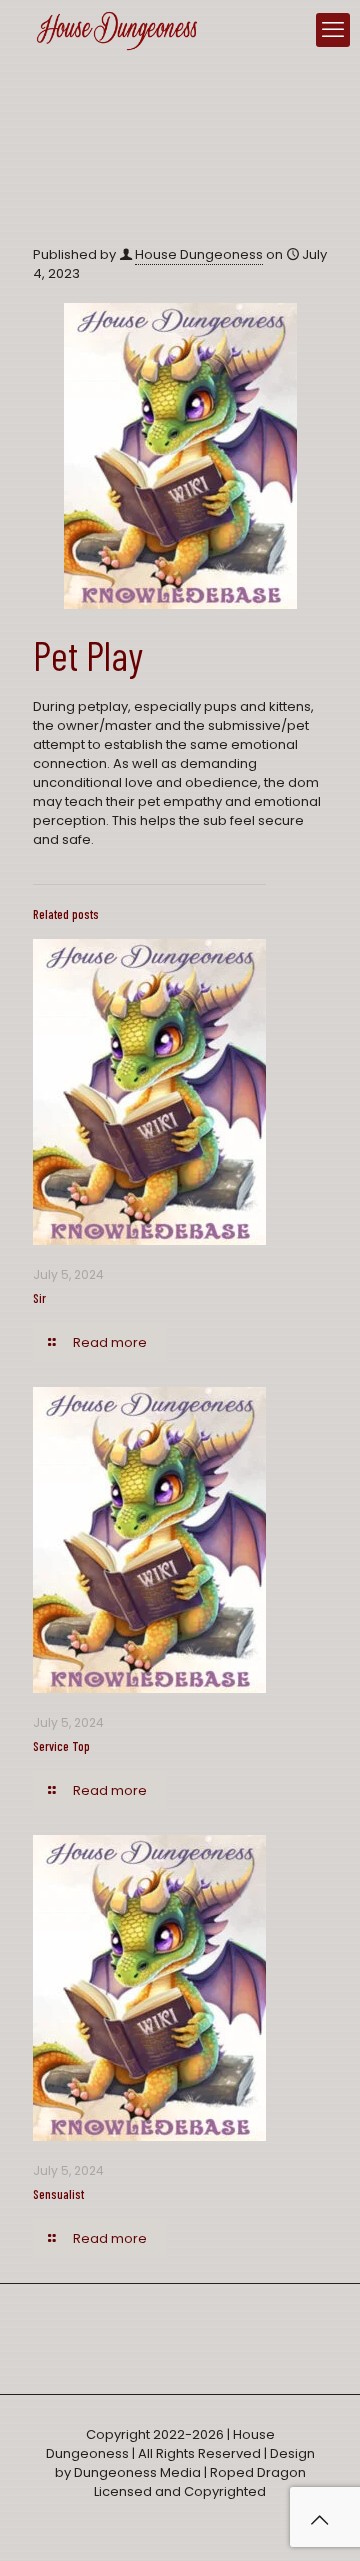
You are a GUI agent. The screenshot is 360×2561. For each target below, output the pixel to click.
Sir (39, 1298)
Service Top (61, 1746)
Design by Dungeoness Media (185, 2463)
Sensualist (58, 2194)
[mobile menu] (333, 30)
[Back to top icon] (319, 2520)
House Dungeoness (199, 254)
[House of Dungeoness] (117, 30)
